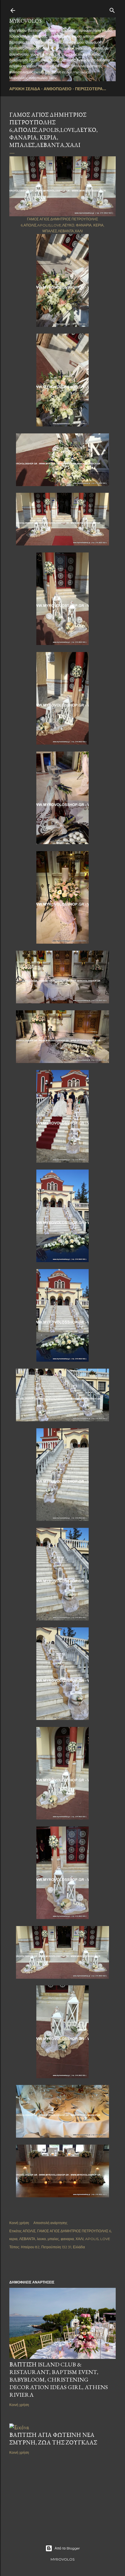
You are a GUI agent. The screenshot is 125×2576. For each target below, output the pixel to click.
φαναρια (67, 2239)
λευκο (41, 2239)
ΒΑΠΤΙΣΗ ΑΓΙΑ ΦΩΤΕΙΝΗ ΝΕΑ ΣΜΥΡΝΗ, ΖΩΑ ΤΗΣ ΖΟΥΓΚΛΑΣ (53, 2439)
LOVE (105, 2239)
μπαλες (53, 2239)
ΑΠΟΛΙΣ (29, 2231)
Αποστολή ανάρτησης (50, 2223)
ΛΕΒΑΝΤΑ (27, 2239)
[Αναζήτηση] (112, 9)
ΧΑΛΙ (80, 2239)
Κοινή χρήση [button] (19, 2223)
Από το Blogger (67, 2548)
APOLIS (92, 2239)
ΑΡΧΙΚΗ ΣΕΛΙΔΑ (25, 89)
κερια (13, 2239)
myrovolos (25, 21)
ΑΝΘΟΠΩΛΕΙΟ (58, 89)
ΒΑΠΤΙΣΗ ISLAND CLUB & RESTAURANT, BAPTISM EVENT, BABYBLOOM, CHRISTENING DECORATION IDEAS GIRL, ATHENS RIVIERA (59, 2380)
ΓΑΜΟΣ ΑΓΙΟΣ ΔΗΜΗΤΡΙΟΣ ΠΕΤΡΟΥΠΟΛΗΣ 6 (74, 2231)
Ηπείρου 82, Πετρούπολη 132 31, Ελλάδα (53, 2247)
